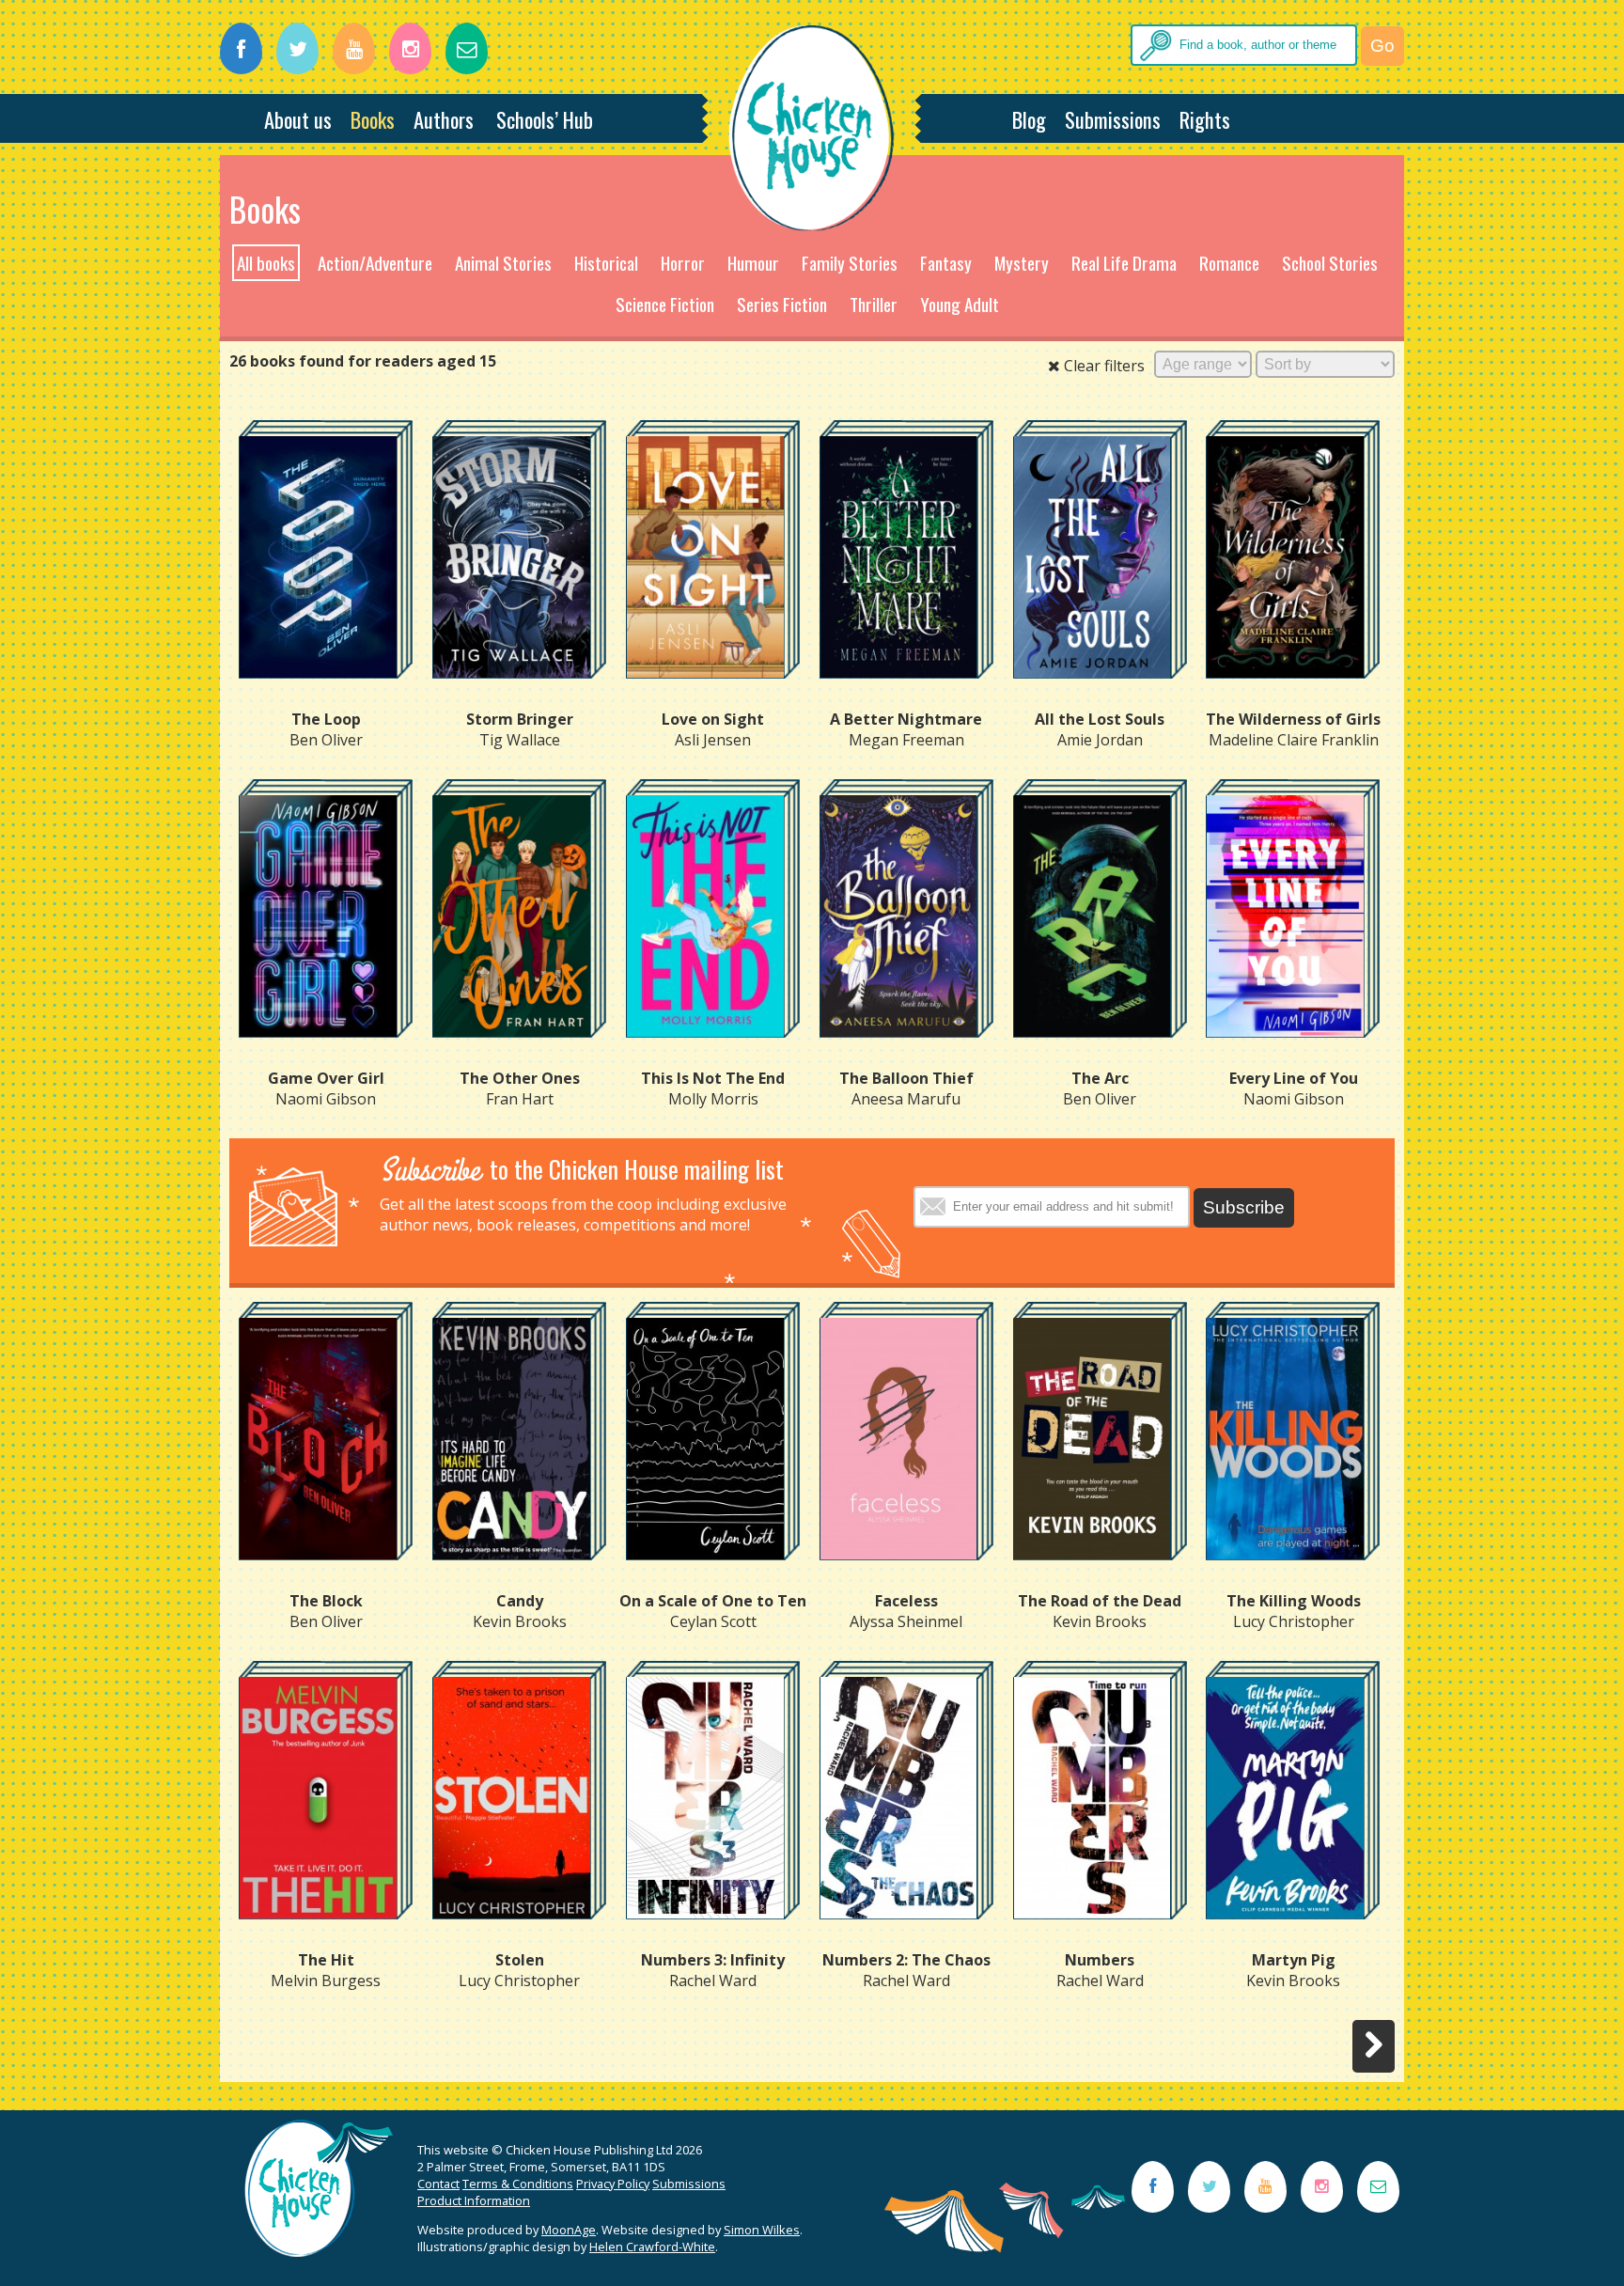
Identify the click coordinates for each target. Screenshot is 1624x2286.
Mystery (1022, 263)
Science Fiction (665, 304)
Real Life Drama (1124, 263)
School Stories (1330, 263)
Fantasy (946, 263)
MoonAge (569, 2230)
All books (266, 263)
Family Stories (850, 263)
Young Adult (960, 304)
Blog (1029, 119)
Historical (606, 263)
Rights (1205, 119)
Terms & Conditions (518, 2184)
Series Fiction (782, 304)
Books (373, 119)
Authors (444, 119)
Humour (753, 263)
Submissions (1113, 119)
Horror (683, 263)
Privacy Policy (613, 2184)
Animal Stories (503, 263)
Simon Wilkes (762, 2230)
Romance (1229, 263)
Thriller (874, 304)
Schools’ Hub (545, 119)
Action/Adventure (375, 263)
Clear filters (1102, 366)
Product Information (474, 2200)
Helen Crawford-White (652, 2247)
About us (298, 119)
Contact (438, 2184)
